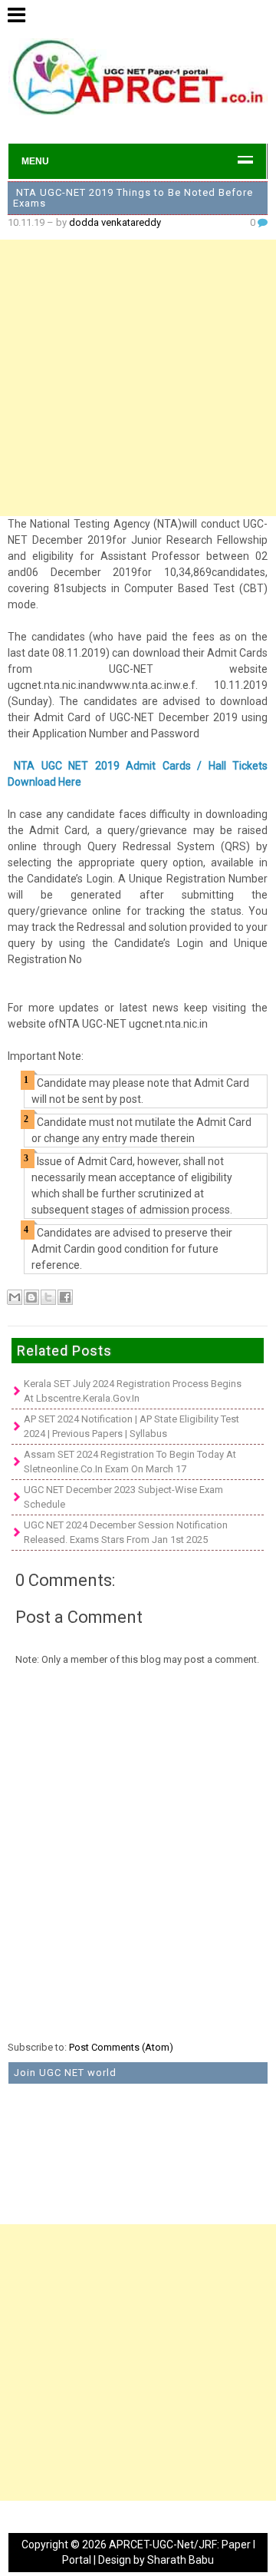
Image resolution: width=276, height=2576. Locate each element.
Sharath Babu (181, 2560)
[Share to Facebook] (65, 1297)
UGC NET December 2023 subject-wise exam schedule (123, 1497)
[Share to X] (48, 1297)
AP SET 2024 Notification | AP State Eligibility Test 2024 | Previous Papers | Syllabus (131, 1427)
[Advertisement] (138, 378)
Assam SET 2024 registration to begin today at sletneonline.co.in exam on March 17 (130, 1462)
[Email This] (15, 1297)
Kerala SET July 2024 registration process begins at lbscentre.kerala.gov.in (133, 1391)
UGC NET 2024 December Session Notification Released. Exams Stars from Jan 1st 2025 (126, 1533)
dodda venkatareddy (115, 222)
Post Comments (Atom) (121, 2047)
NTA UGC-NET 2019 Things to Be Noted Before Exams (133, 198)
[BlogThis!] (31, 1297)
